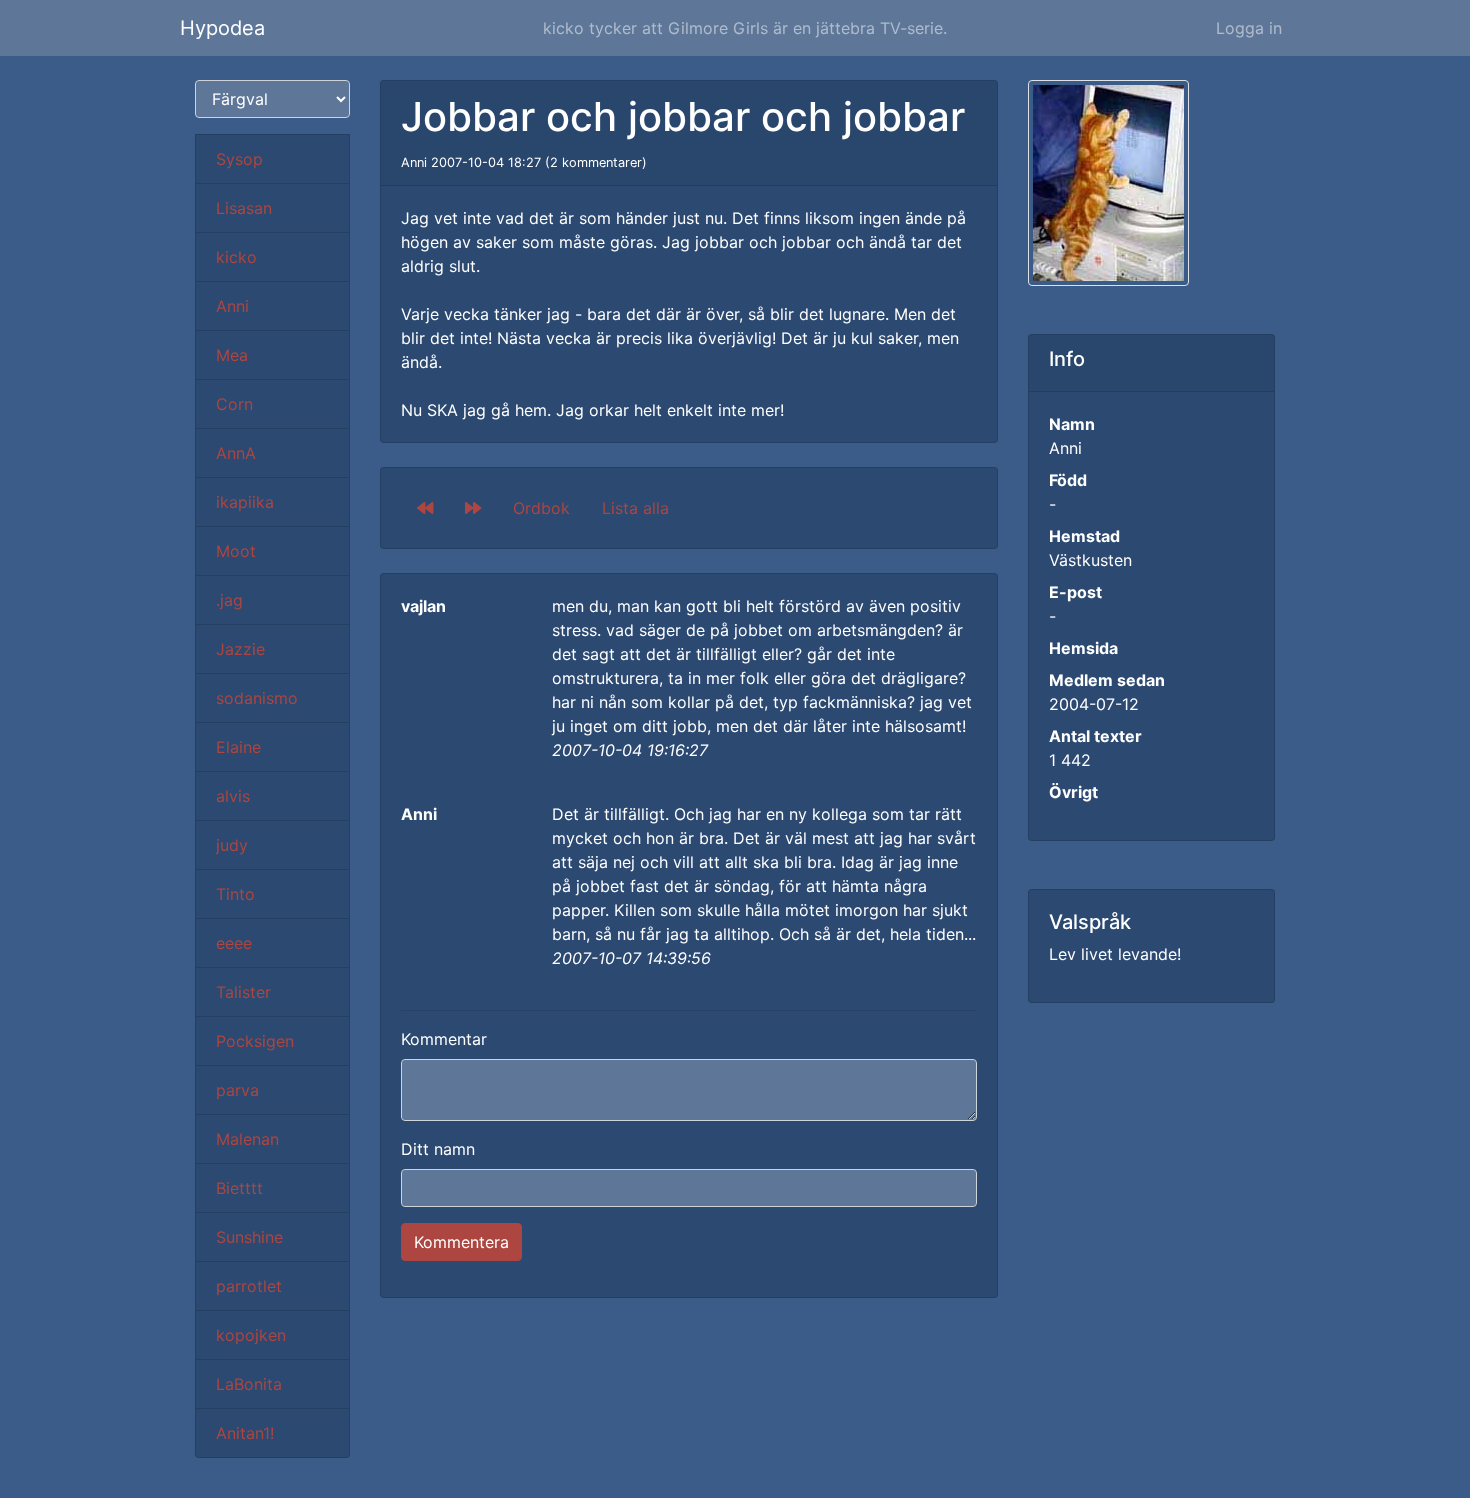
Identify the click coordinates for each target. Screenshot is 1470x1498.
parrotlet (249, 1286)
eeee (234, 943)
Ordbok (541, 508)
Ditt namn (438, 1149)
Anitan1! (245, 1433)
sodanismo (257, 698)
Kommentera (461, 1242)
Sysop (239, 159)
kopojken (251, 1335)
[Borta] (425, 508)
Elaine (238, 747)
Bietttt (239, 1188)
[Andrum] (473, 508)
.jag (229, 600)
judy (232, 845)
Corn (234, 404)
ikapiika (245, 502)
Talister (243, 992)
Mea (232, 355)
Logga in (1249, 28)
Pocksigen (255, 1041)
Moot (236, 551)
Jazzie (240, 649)
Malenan (247, 1139)
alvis (233, 796)
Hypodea (222, 28)
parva (237, 1090)
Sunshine (249, 1237)
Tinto (235, 894)
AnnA (236, 453)
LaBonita (249, 1384)
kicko (236, 257)
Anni (232, 306)
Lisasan (244, 208)
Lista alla (635, 508)
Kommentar (444, 1039)
